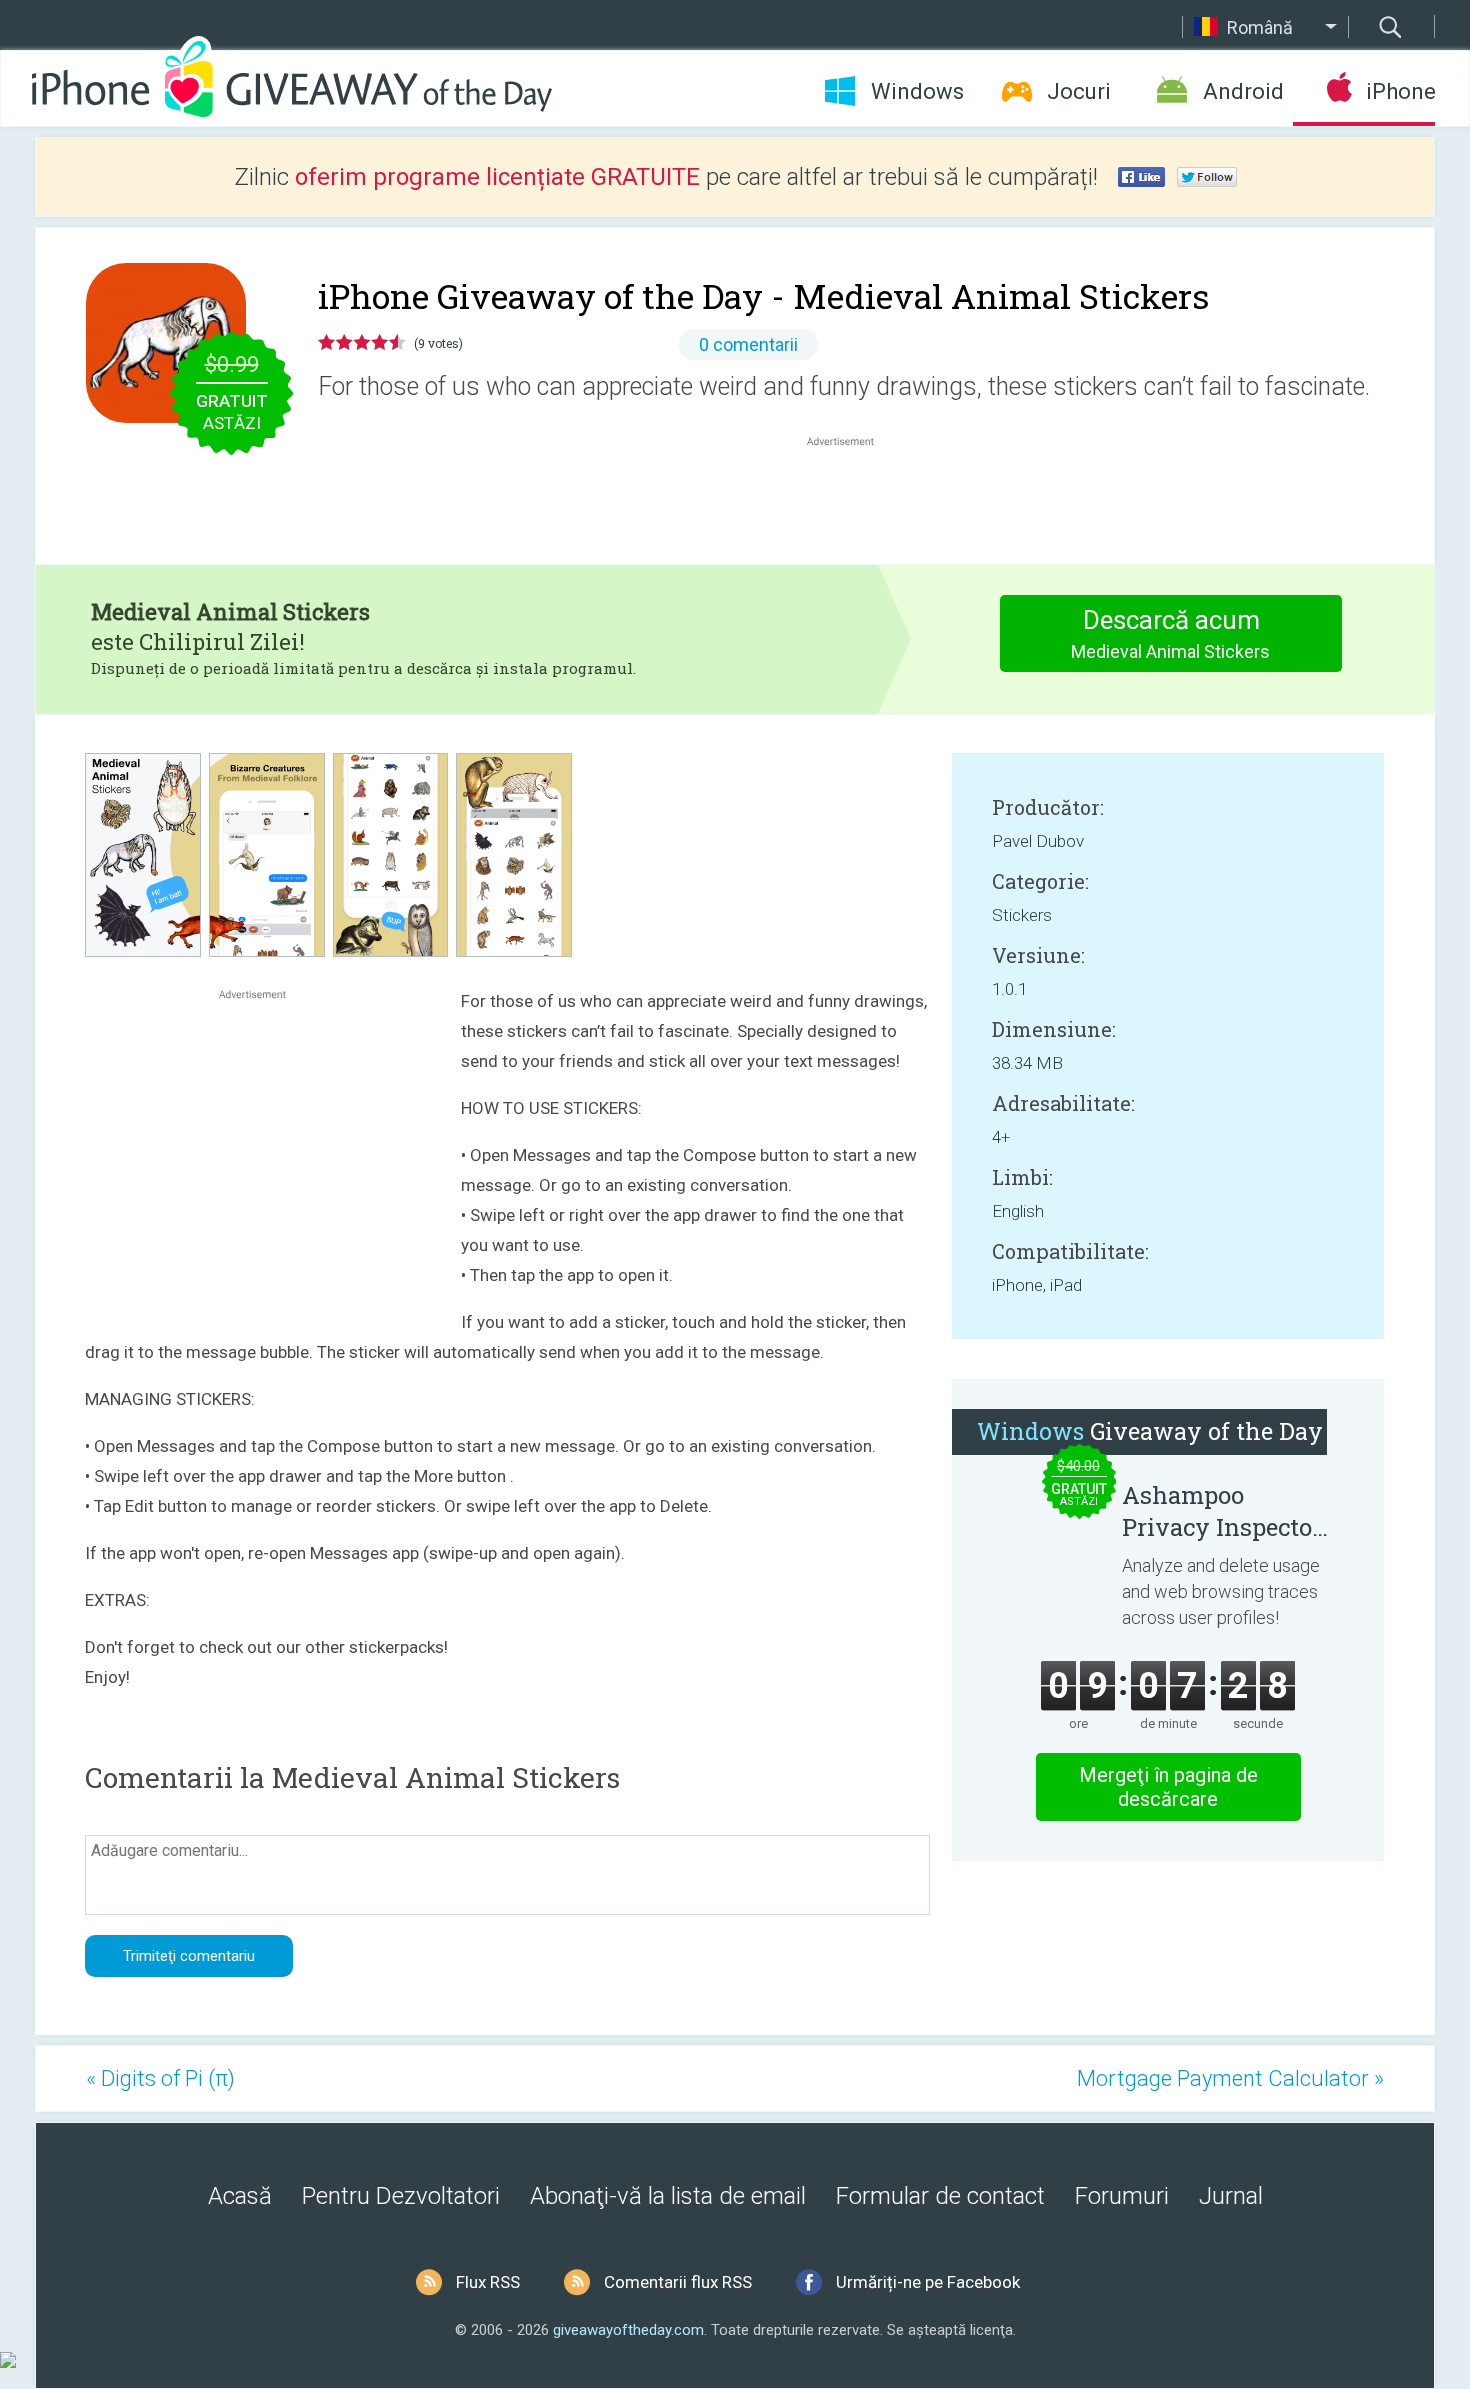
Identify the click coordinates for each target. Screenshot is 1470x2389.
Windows (917, 91)
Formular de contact (940, 2196)
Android (1243, 91)
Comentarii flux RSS (678, 2282)
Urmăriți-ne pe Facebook (928, 2282)
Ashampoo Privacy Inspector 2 (1222, 1511)
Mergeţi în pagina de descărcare (1168, 1787)
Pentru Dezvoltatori (401, 2196)
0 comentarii (748, 344)
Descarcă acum (1170, 633)
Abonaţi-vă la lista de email (668, 2196)
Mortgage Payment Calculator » (1230, 2078)
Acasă (240, 2196)
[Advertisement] (851, 499)
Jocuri (1079, 91)
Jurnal (1231, 2196)
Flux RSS (488, 2282)
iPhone (1400, 91)
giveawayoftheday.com (628, 2330)
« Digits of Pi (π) (160, 2078)
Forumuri (1122, 2196)
